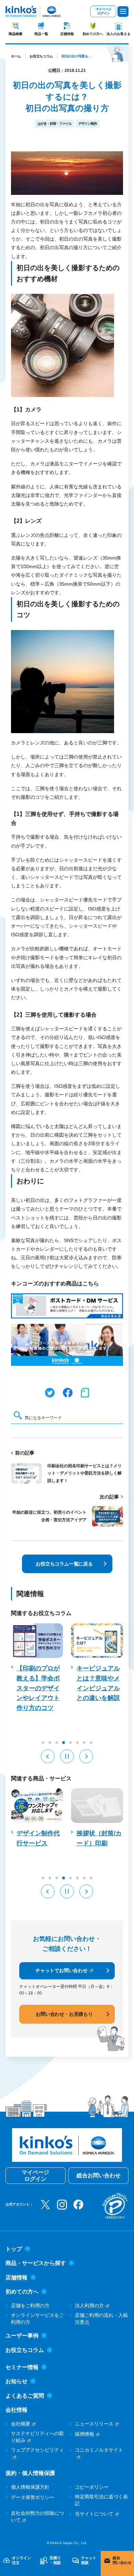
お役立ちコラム (41, 56)
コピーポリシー (92, 2487)
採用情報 (85, 2434)
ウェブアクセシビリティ (37, 2450)
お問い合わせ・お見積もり (64, 2014)
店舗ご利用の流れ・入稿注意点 (101, 2319)
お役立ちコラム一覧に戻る (64, 1564)
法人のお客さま (119, 34)
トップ (14, 2249)
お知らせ (16, 2381)
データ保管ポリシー (33, 2497)
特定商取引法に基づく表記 (101, 2500)
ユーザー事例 (22, 2336)
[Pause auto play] (67, 1756)
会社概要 (21, 2424)
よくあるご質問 (25, 2396)
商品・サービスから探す (36, 2263)
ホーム (16, 56)
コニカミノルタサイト (99, 2450)
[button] (48, 1756)
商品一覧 (41, 34)
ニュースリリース (94, 2424)
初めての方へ (93, 34)
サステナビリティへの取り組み (37, 2437)
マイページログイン (103, 11)
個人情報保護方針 (30, 2487)
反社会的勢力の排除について (37, 2517)
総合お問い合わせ (99, 2175)
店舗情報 (67, 34)
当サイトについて (94, 2514)
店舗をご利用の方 (30, 2306)
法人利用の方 (89, 2306)
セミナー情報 (22, 2367)
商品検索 (15, 34)
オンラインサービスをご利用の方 (37, 2319)
